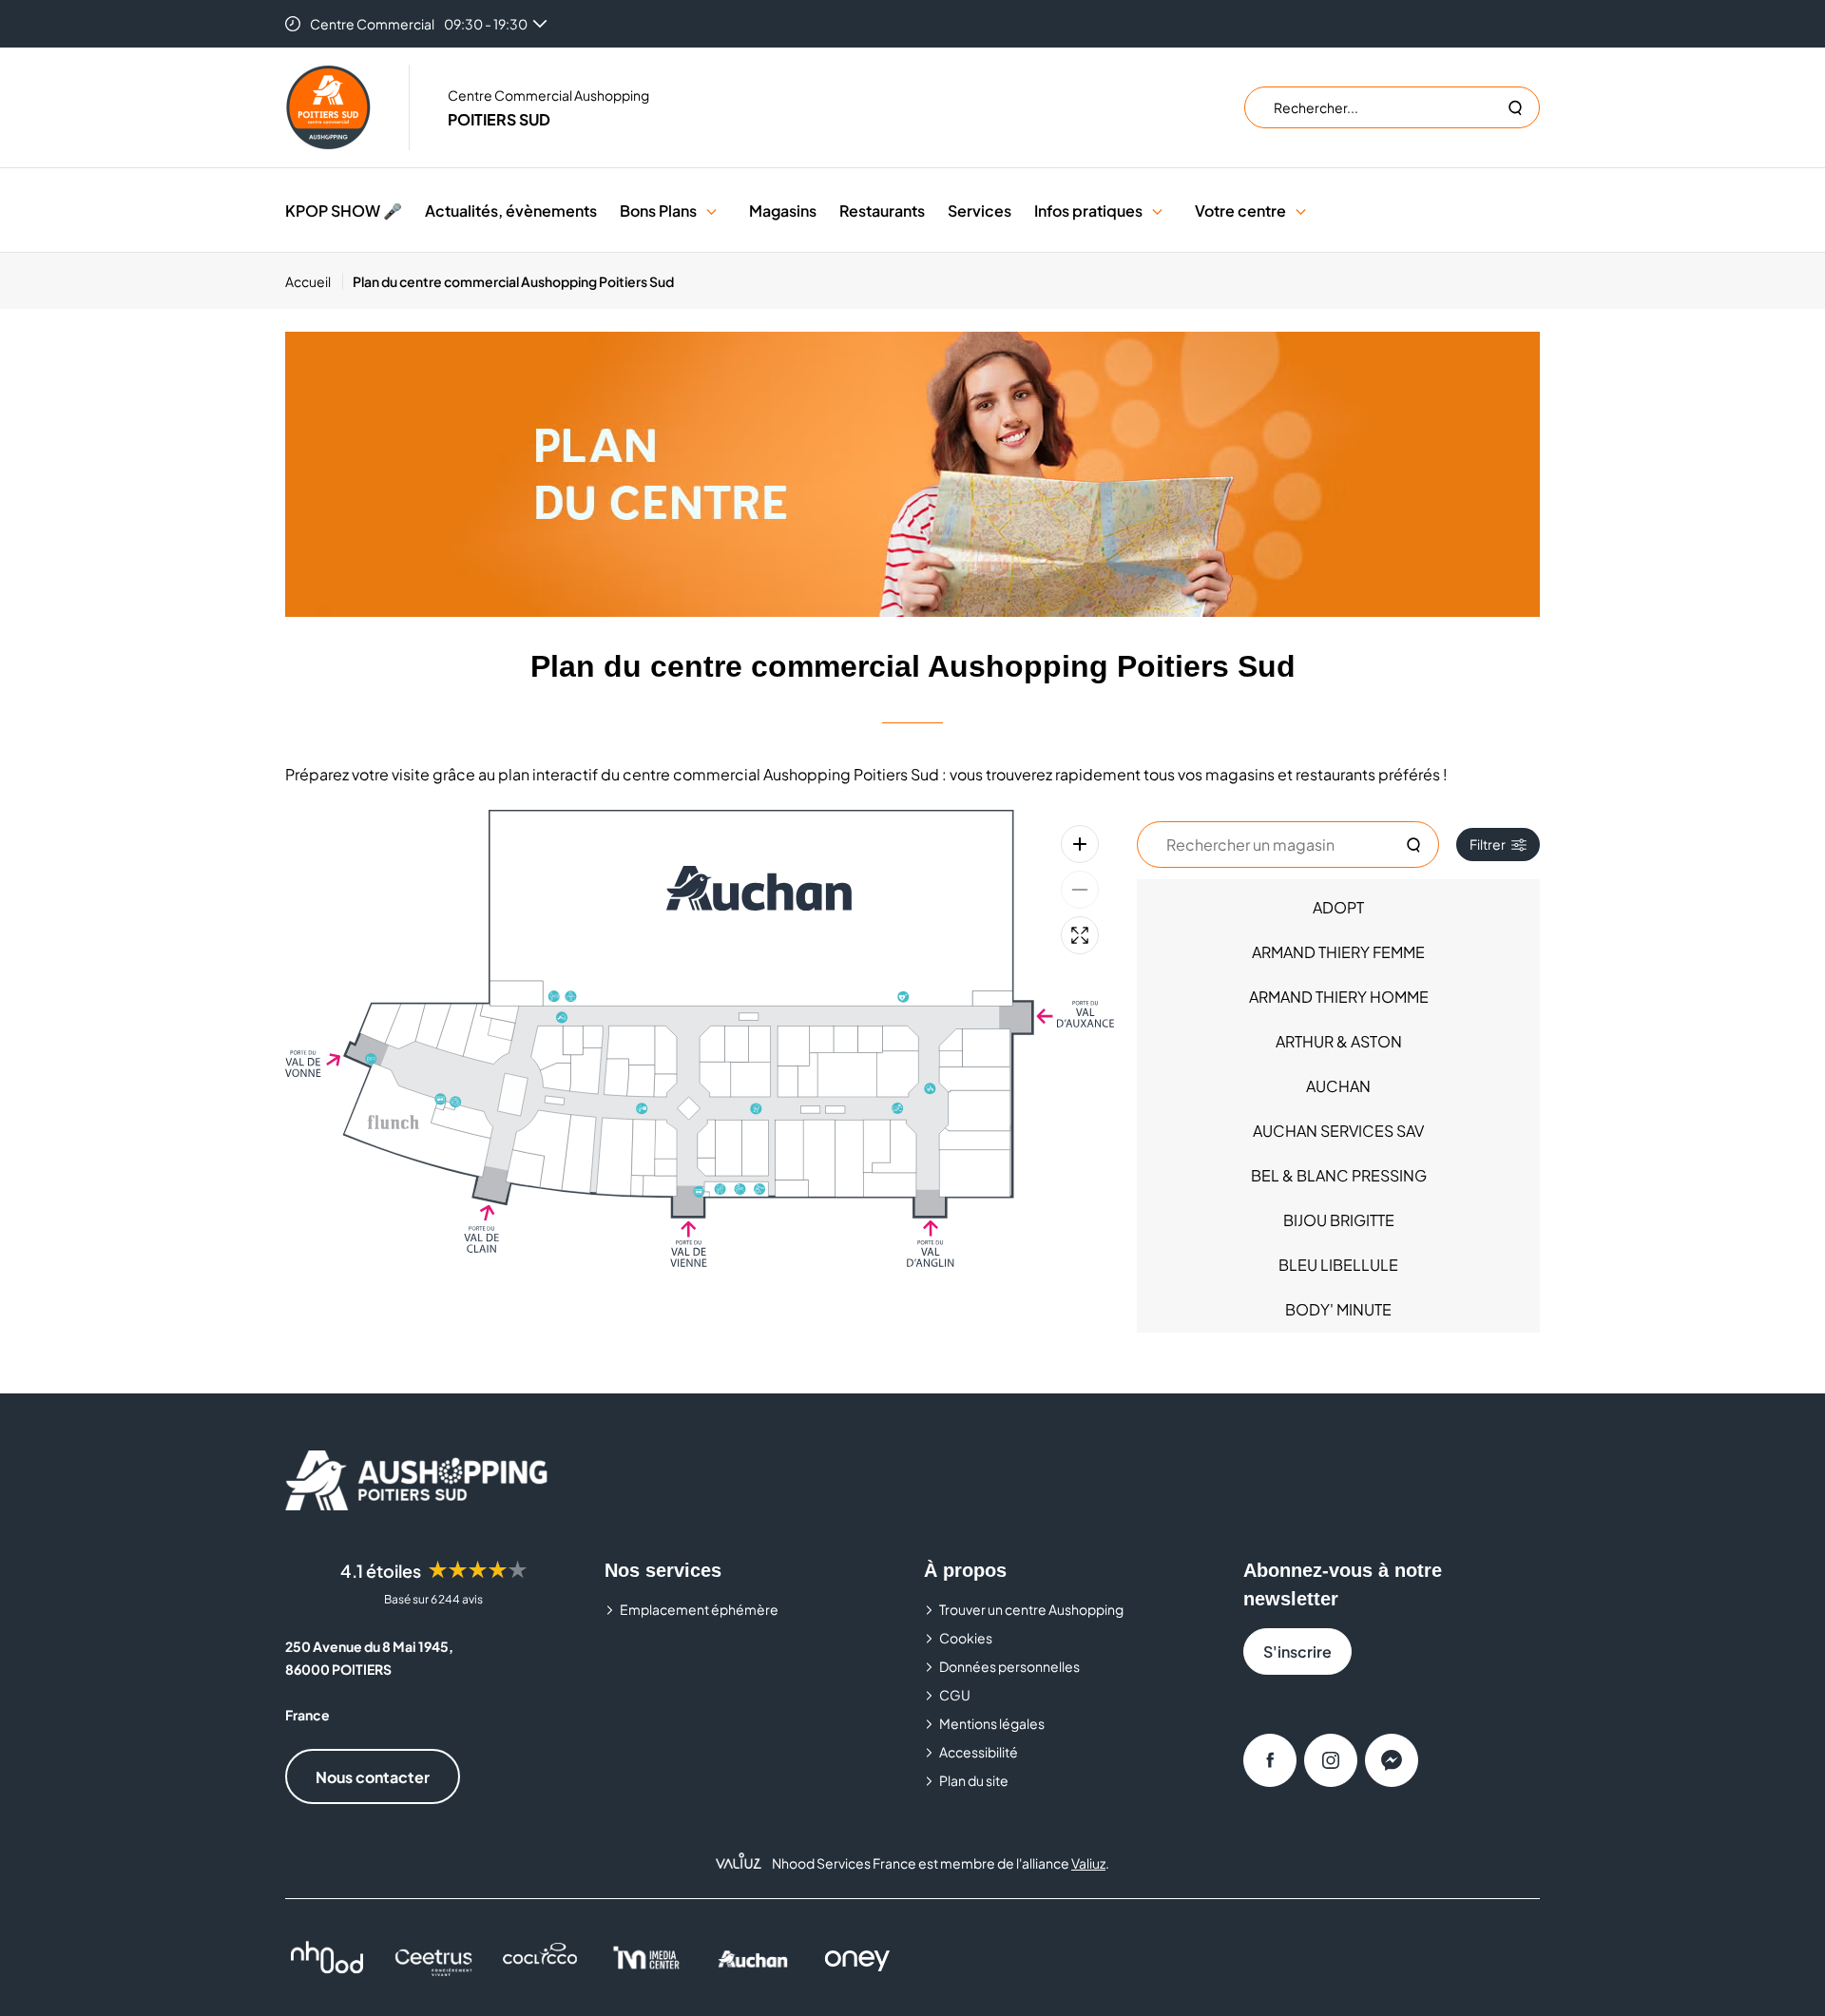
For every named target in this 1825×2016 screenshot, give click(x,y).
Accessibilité (979, 1752)
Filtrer (1488, 844)
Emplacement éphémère (699, 1609)
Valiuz (1088, 1863)
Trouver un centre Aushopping (1031, 1609)
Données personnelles (1009, 1666)
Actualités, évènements (511, 211)
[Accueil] (328, 107)
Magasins (783, 211)
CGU (955, 1695)
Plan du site (974, 1780)
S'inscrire (1297, 1651)
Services (980, 211)
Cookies (966, 1638)
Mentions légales (992, 1723)
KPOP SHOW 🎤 (344, 211)
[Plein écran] (1080, 935)
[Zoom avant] (1080, 844)
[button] (711, 211)
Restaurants (882, 211)
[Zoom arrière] (1080, 890)
